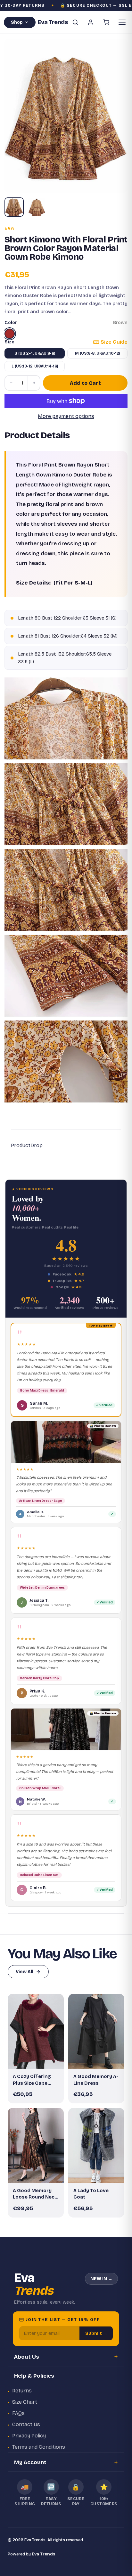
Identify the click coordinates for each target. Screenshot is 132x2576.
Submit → (96, 2333)
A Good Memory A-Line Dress (96, 2080)
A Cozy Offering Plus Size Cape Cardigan (32, 2080)
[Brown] (10, 334)
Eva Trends (44, 2554)
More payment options (66, 416)
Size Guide (114, 342)
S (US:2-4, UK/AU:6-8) (35, 353)
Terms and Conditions (39, 2447)
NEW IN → (101, 2279)
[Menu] (122, 22)
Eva (9, 228)
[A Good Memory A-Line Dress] (96, 2031)
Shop (17, 22)
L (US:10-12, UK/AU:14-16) (35, 366)
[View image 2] (37, 207)
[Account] (91, 22)
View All (25, 1972)
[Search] (75, 22)
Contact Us (26, 2424)
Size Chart (25, 2402)
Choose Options (39, 2058)
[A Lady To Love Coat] (96, 2145)
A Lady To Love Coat (91, 2194)
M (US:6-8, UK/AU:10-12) (97, 353)
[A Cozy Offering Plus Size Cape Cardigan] (36, 2031)
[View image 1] (14, 207)
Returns (22, 2391)
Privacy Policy (29, 2436)
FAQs (18, 2413)
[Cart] (106, 22)
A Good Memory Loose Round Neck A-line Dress (35, 2194)
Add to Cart (85, 383)
